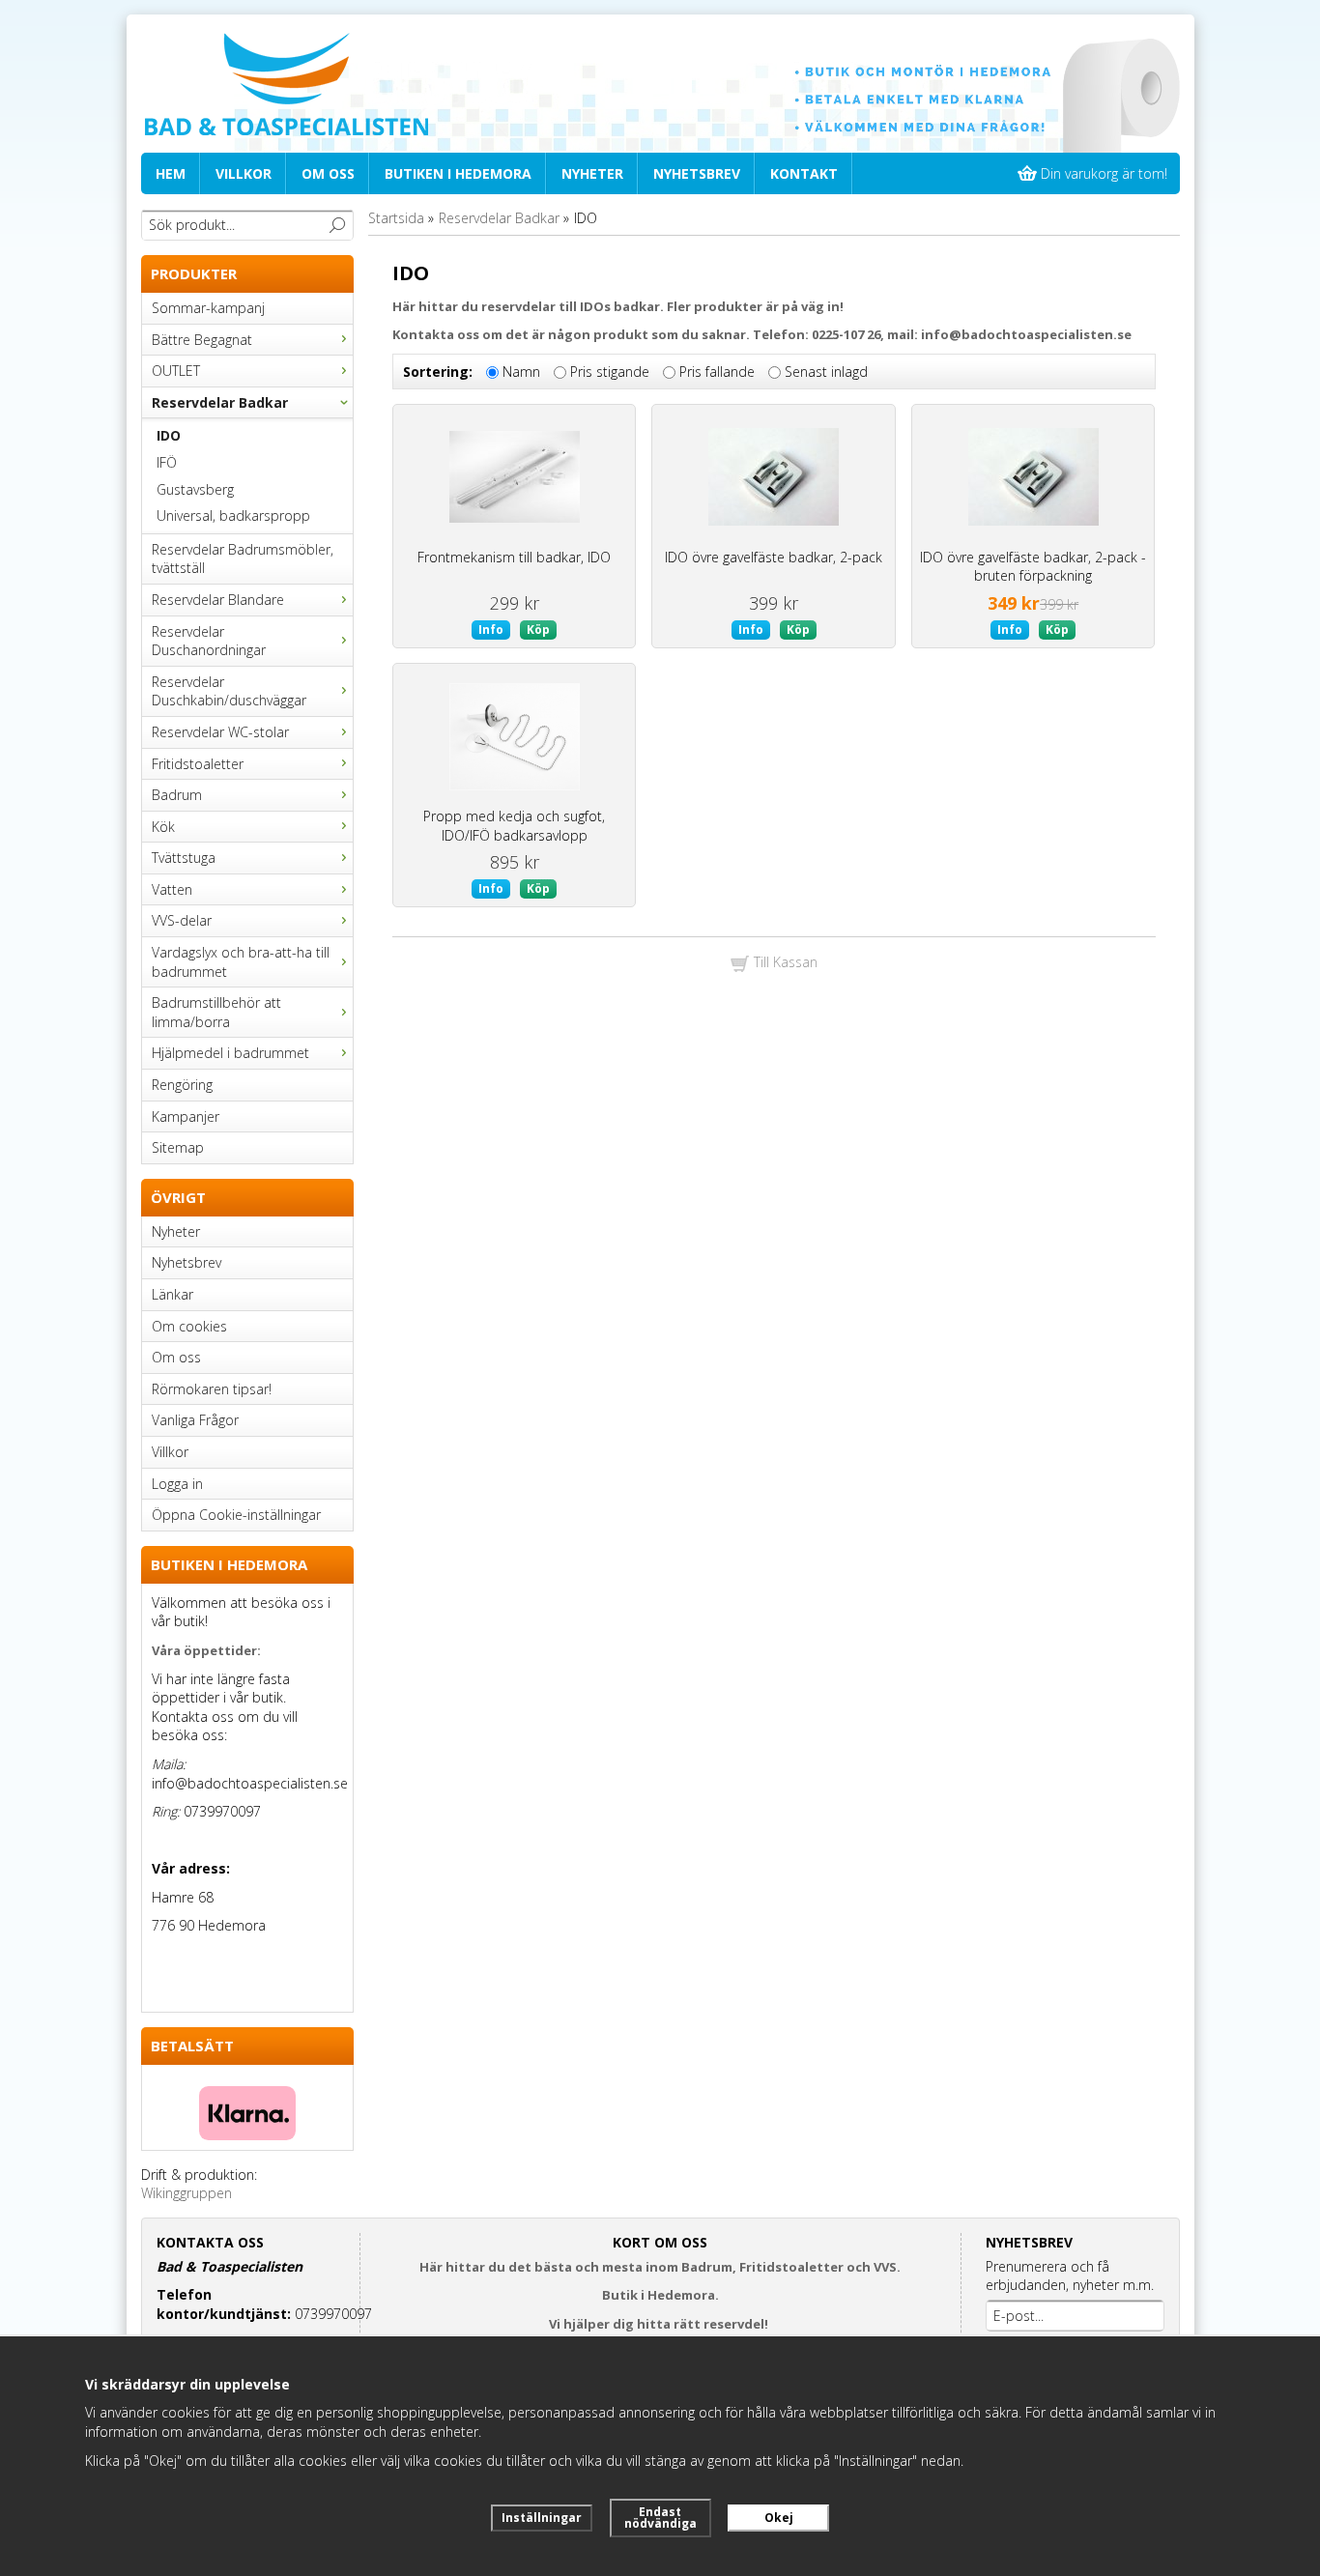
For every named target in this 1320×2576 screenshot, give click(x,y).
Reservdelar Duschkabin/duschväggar (229, 691)
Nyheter (592, 173)
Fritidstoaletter (198, 764)
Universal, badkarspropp (233, 515)
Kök (163, 827)
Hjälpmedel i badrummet (230, 1053)
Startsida (396, 218)
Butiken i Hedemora (458, 173)
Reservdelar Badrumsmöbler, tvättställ (243, 559)
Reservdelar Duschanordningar (209, 641)
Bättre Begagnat (202, 340)
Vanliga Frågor (195, 1420)
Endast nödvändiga (660, 2518)
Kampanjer (186, 1116)
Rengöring (182, 1085)
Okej (779, 2518)
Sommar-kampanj (208, 308)
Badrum (177, 795)
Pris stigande (610, 372)
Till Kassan (784, 962)
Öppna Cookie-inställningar (236, 1515)
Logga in (177, 1484)
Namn (521, 372)
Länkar (172, 1294)
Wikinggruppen (187, 2193)
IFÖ (167, 462)
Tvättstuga (184, 858)
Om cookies (189, 1326)
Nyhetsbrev (697, 173)
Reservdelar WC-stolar (220, 732)
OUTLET (176, 371)
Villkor (244, 173)
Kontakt (804, 173)
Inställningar (542, 2518)
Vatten (172, 889)
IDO (169, 435)
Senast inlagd (826, 372)
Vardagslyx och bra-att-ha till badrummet (241, 962)
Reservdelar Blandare (218, 600)
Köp (538, 630)
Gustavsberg (195, 489)
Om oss (328, 173)
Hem (171, 173)
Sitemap (178, 1147)
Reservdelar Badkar (220, 402)
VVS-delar (182, 920)
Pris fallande (717, 372)
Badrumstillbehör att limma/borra (216, 1012)
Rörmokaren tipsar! (212, 1389)
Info (491, 630)
